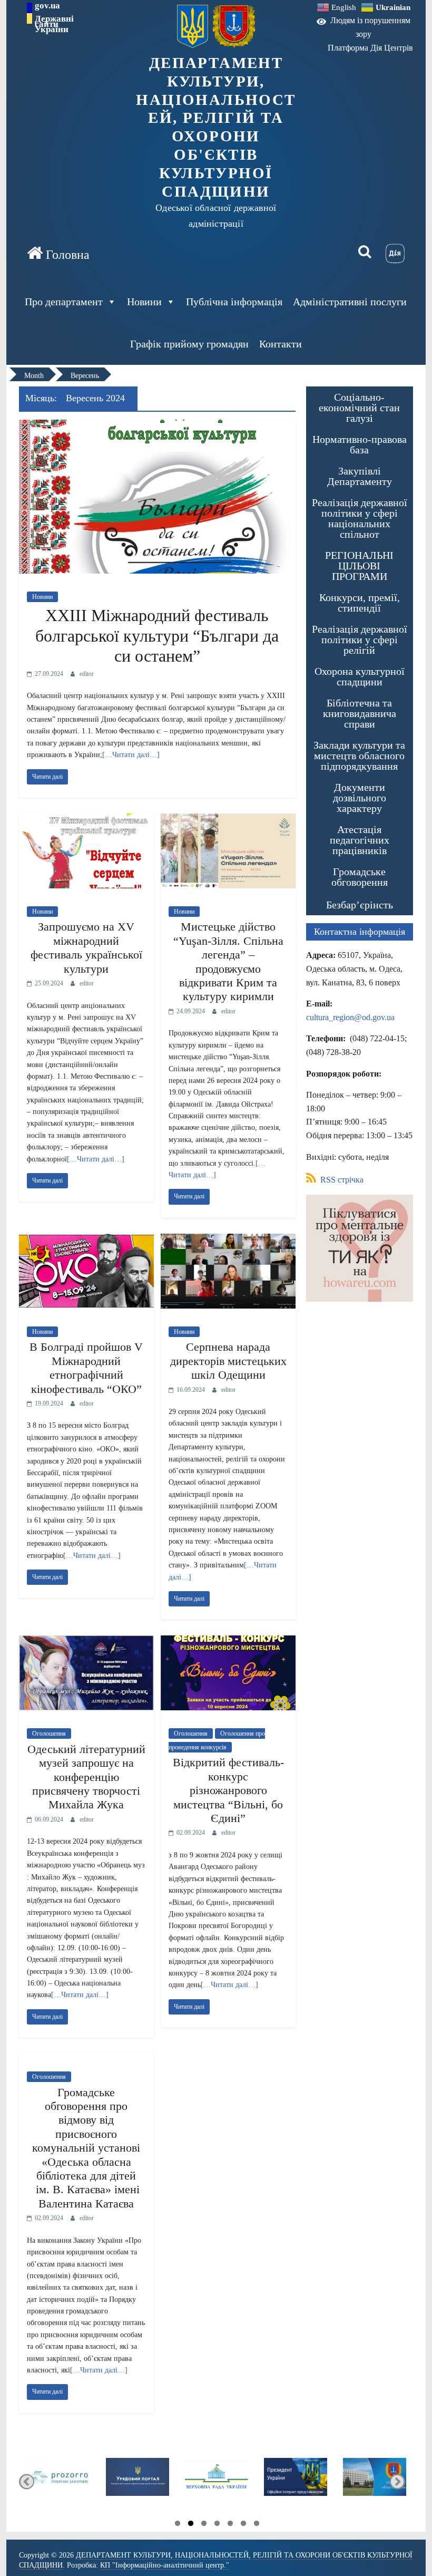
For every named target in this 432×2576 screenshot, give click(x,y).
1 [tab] (178, 2525)
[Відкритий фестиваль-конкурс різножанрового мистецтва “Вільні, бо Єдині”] (228, 1642)
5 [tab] (230, 2525)
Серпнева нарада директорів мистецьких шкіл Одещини (228, 1361)
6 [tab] (243, 2525)
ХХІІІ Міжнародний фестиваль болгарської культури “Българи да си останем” (157, 636)
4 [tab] (217, 2525)
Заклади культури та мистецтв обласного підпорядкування (359, 756)
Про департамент (64, 302)
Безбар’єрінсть (360, 905)
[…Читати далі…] (131, 755)
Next (397, 2481)
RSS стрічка (341, 1180)
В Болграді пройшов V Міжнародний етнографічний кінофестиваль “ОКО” (86, 1368)
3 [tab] (204, 2525)
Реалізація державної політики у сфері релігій (360, 640)
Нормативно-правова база (360, 444)
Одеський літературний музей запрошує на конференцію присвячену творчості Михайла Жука (86, 1777)
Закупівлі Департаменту (360, 476)
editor (87, 674)
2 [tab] (191, 2525)
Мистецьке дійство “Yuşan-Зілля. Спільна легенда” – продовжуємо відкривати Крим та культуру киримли (228, 961)
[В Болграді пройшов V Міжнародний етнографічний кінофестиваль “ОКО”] (86, 1240)
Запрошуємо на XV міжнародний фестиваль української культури (86, 947)
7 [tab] (257, 2525)
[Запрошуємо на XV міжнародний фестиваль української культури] (86, 820)
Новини (144, 302)
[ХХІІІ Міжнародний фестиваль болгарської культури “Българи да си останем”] (157, 426)
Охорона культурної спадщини (360, 676)
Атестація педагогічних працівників (360, 840)
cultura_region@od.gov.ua (350, 1017)
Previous (27, 2481)
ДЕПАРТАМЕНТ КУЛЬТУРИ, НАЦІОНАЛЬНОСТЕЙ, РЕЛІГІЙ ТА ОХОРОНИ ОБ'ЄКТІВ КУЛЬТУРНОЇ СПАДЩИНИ (216, 127)
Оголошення (49, 1734)
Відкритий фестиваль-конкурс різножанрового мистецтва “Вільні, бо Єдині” (228, 1790)
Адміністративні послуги (350, 302)
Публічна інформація (234, 302)
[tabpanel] (76, 2482)
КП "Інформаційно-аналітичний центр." (165, 2565)
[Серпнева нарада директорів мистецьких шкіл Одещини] (228, 1240)
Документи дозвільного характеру (360, 798)
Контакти (281, 344)
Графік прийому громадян (189, 344)
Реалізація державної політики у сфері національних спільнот (360, 518)
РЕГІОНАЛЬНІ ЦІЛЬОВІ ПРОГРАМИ (359, 566)
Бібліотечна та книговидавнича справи (360, 713)
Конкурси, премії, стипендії (360, 603)
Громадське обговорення (360, 877)
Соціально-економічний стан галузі (359, 408)
